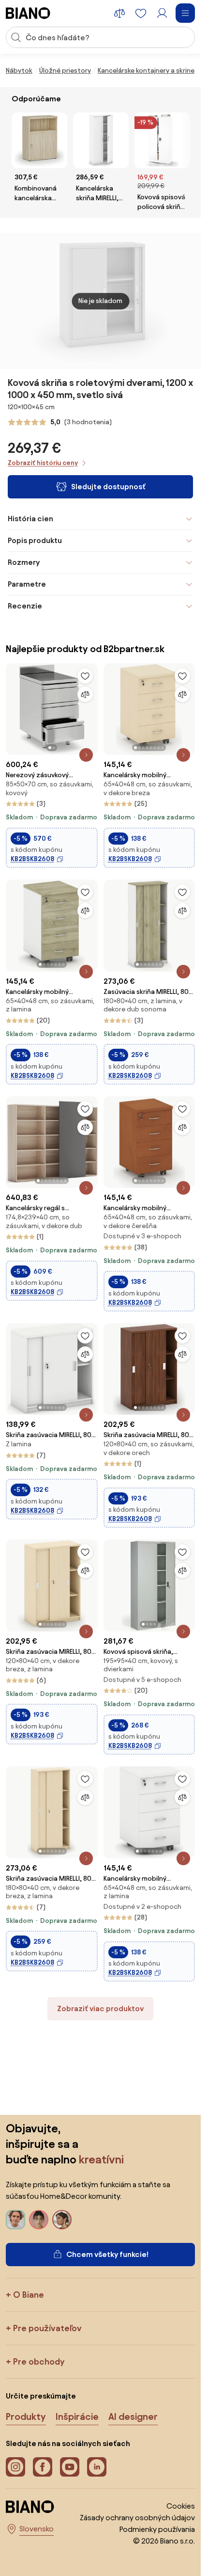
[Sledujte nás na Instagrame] (15, 2467)
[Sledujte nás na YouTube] (70, 2467)
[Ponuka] (185, 13)
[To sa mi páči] (85, 676)
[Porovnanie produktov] (119, 13)
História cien (30, 519)
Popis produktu (35, 540)
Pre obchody (39, 2361)
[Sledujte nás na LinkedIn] (97, 2467)
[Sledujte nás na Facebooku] (43, 2467)
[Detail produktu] (86, 755)
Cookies (181, 2506)
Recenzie (25, 606)
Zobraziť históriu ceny (43, 463)
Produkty (26, 2416)
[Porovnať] (85, 694)
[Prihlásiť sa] (162, 13)
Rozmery (24, 562)
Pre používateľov (47, 2328)
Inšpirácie (77, 2416)
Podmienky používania (157, 2529)
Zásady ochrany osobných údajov (137, 2518)
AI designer (133, 2416)
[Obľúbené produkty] (141, 13)
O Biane (29, 2295)
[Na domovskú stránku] (28, 13)
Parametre (27, 584)
